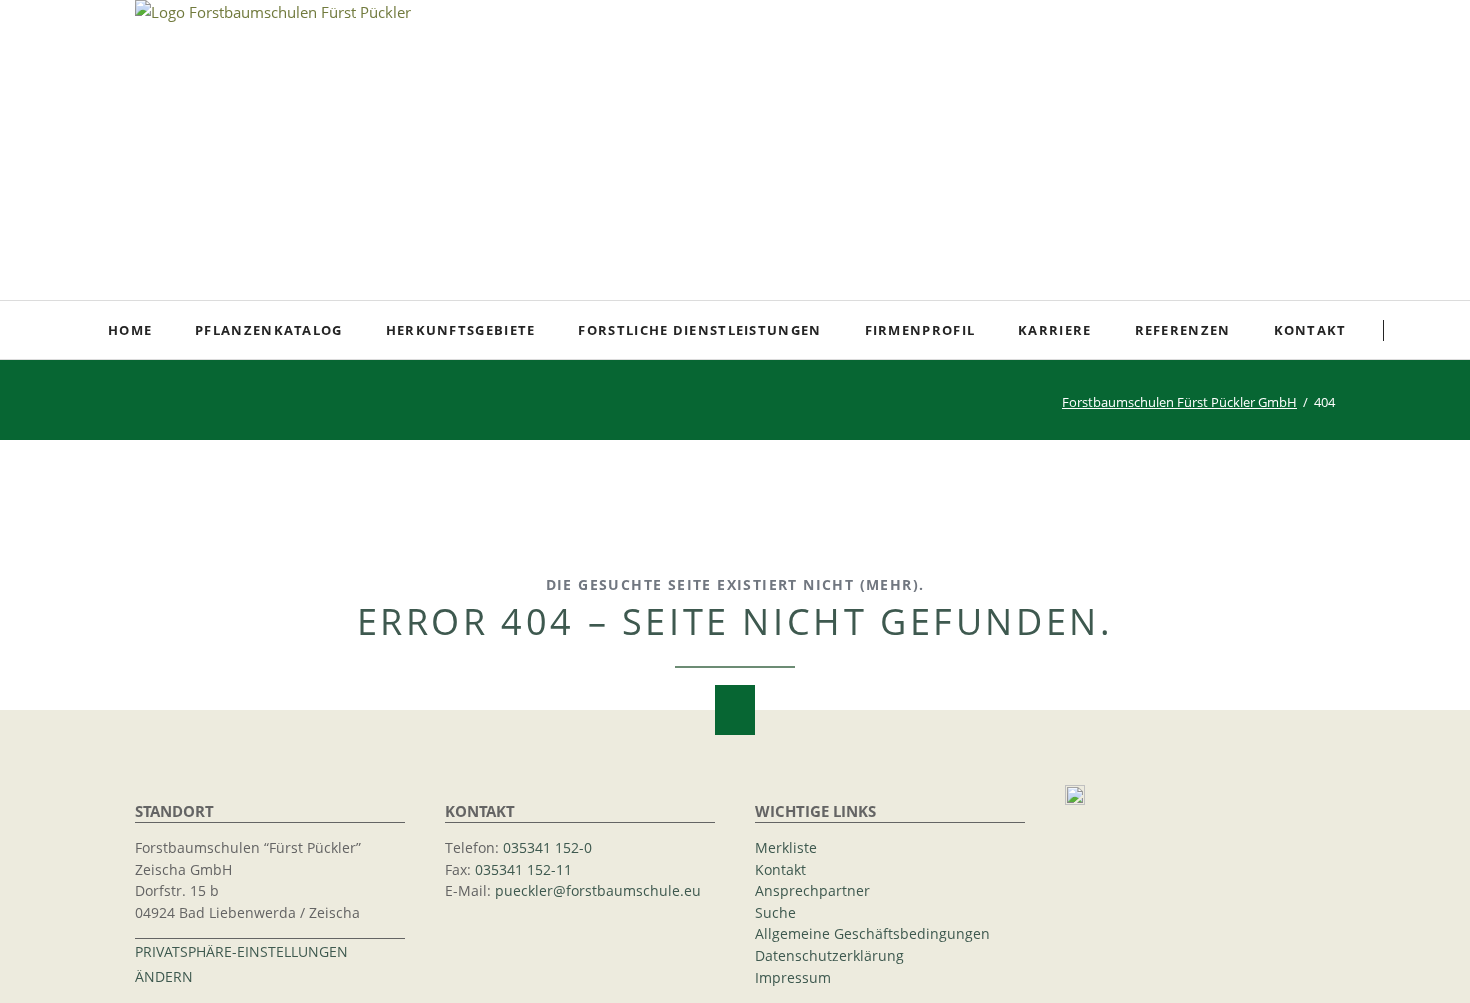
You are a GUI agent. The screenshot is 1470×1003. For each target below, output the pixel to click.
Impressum (793, 978)
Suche (1421, 330)
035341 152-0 (547, 848)
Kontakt (780, 870)
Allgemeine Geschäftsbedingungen (872, 934)
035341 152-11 (523, 870)
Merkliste (786, 848)
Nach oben (735, 710)
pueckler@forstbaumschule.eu (598, 891)
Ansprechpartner (812, 891)
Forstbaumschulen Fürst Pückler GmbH (1179, 402)
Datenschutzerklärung (829, 956)
